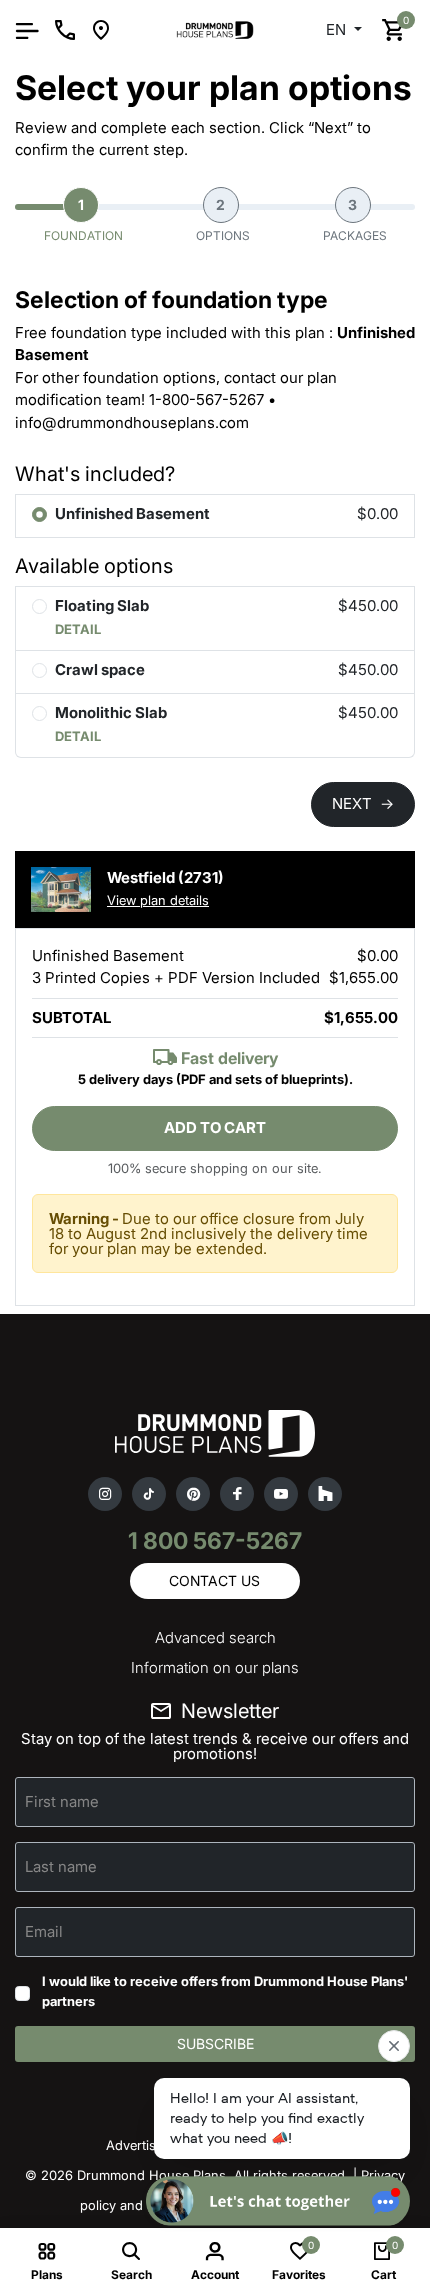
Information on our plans (215, 1667)
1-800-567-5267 (206, 399)
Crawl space (100, 669)
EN (338, 29)
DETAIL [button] (78, 629)
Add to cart (215, 1127)
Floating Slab (102, 605)
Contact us (214, 1580)
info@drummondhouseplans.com (132, 422)
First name (62, 1801)
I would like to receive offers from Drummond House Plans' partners (225, 1991)
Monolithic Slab (111, 712)
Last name (61, 1866)
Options (223, 219)
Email (44, 1931)
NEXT (363, 803)
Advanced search (215, 1637)
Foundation (83, 219)
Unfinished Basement (132, 513)
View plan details (158, 900)
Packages (355, 219)
